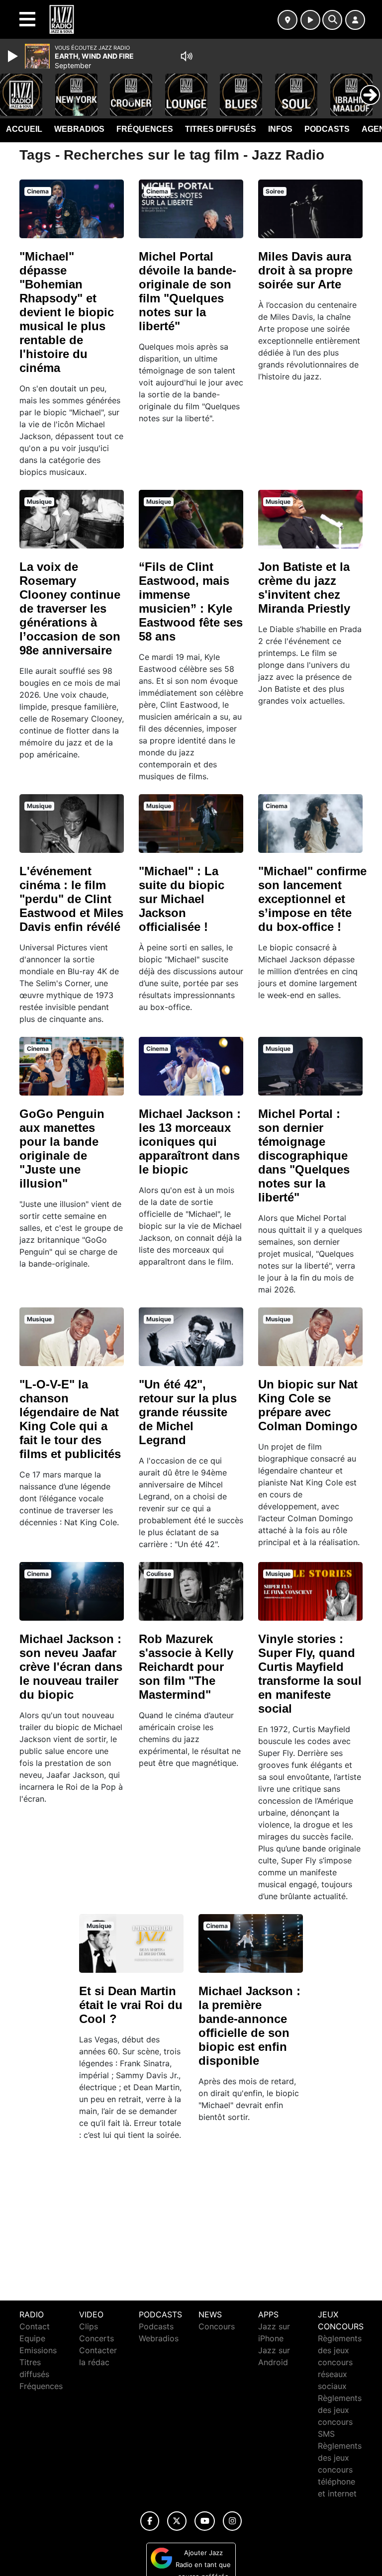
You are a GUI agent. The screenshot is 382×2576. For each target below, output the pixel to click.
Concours (217, 2326)
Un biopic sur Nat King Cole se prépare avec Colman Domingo (308, 1405)
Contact (35, 2326)
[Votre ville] (287, 20)
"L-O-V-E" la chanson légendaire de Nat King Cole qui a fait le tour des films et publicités (70, 1419)
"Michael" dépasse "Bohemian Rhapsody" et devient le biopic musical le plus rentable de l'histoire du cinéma (67, 312)
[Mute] (187, 56)
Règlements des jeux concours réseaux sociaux (340, 2362)
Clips (89, 2326)
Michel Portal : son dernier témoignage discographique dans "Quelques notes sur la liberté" (304, 1155)
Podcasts (327, 129)
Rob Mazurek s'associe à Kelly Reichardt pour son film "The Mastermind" (186, 1667)
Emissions (38, 2350)
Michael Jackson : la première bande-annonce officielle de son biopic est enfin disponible (249, 2026)
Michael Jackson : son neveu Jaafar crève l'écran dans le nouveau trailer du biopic (71, 1667)
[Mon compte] (355, 20)
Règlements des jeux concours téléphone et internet (340, 2470)
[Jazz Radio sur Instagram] (232, 2521)
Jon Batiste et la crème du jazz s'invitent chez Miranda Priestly (304, 588)
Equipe (32, 2338)
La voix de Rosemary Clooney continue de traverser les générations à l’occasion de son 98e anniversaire (70, 608)
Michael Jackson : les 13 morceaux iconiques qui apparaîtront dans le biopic (190, 1142)
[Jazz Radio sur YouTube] (205, 2521)
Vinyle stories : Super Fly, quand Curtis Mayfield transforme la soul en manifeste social (310, 1674)
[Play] (14, 56)
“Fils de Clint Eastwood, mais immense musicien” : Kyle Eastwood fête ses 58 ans (191, 601)
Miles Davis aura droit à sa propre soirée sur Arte (305, 270)
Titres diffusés (221, 129)
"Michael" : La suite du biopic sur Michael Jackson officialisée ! (182, 899)
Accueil (24, 129)
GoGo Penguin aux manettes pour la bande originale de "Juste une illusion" (62, 1149)
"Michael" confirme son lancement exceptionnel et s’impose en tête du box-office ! (312, 899)
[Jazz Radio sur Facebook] (150, 2521)
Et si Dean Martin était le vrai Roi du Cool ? (131, 2005)
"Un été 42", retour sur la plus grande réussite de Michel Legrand (188, 1412)
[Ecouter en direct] (310, 20)
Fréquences (145, 129)
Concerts (96, 2338)
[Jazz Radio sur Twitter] (177, 2521)
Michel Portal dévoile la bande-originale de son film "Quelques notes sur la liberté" (188, 291)
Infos (280, 129)
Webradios (79, 129)
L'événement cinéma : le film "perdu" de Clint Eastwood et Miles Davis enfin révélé (71, 899)
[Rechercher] (332, 20)
